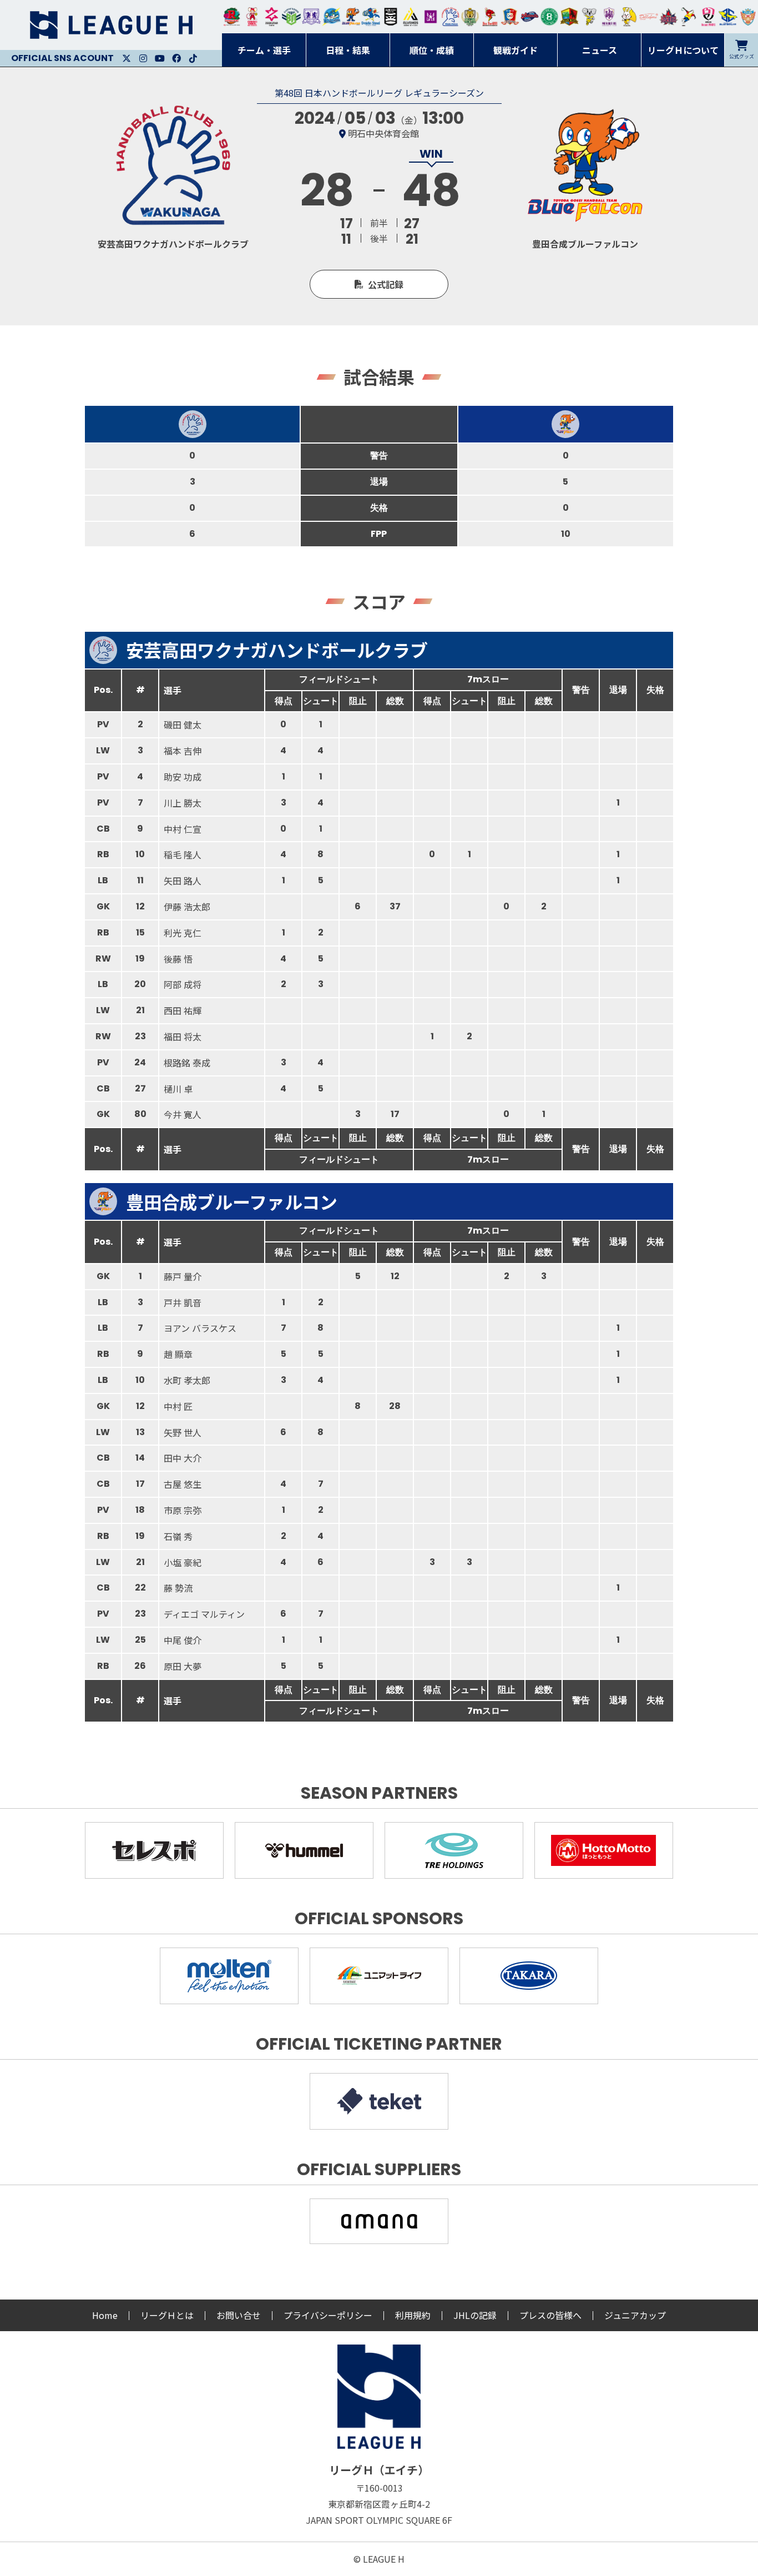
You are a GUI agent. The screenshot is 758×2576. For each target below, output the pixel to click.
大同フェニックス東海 (371, 17)
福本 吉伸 (183, 751)
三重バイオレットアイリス (609, 17)
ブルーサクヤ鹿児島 (728, 17)
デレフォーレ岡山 (649, 17)
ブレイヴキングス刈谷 (391, 17)
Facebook (176, 58)
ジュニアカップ (635, 2315)
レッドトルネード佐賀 (490, 17)
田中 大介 (183, 1458)
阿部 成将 (183, 984)
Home (105, 2315)
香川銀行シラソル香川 (689, 17)
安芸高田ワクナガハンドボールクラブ (277, 650)
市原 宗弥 (183, 1510)
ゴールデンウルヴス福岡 (470, 17)
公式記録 (386, 284)
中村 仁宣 (183, 829)
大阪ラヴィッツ (629, 17)
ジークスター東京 (272, 17)
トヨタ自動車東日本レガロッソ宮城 (232, 17)
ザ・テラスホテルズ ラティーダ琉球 (748, 17)
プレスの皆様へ (550, 2315)
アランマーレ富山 (530, 17)
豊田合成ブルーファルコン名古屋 (351, 17)
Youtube (160, 58)
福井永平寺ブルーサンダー (331, 17)
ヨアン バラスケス (200, 1328)
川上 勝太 (183, 803)
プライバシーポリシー (328, 2315)
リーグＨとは (167, 2315)
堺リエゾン (431, 17)
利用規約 (413, 2315)
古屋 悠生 (183, 1484)
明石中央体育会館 (383, 133)
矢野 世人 (183, 1432)
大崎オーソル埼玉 (252, 17)
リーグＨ (111, 25)
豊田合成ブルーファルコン (232, 1201)
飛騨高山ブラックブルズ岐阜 (569, 17)
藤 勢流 (178, 1588)
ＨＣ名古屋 (589, 17)
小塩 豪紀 (183, 1562)
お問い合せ (239, 2315)
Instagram (143, 58)
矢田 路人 (183, 881)
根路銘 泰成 (187, 1063)
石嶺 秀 (178, 1536)
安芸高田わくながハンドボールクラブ (451, 17)
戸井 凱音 (183, 1302)
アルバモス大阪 (411, 17)
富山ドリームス (311, 17)
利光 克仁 (183, 933)
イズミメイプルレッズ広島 (669, 17)
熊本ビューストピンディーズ (709, 17)
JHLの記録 (475, 2315)
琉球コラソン (510, 17)
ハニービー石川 (549, 17)
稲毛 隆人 (183, 854)
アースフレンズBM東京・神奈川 (291, 17)
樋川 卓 (178, 1089)
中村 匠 (178, 1406)
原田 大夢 (183, 1666)
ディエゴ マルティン (204, 1614)
